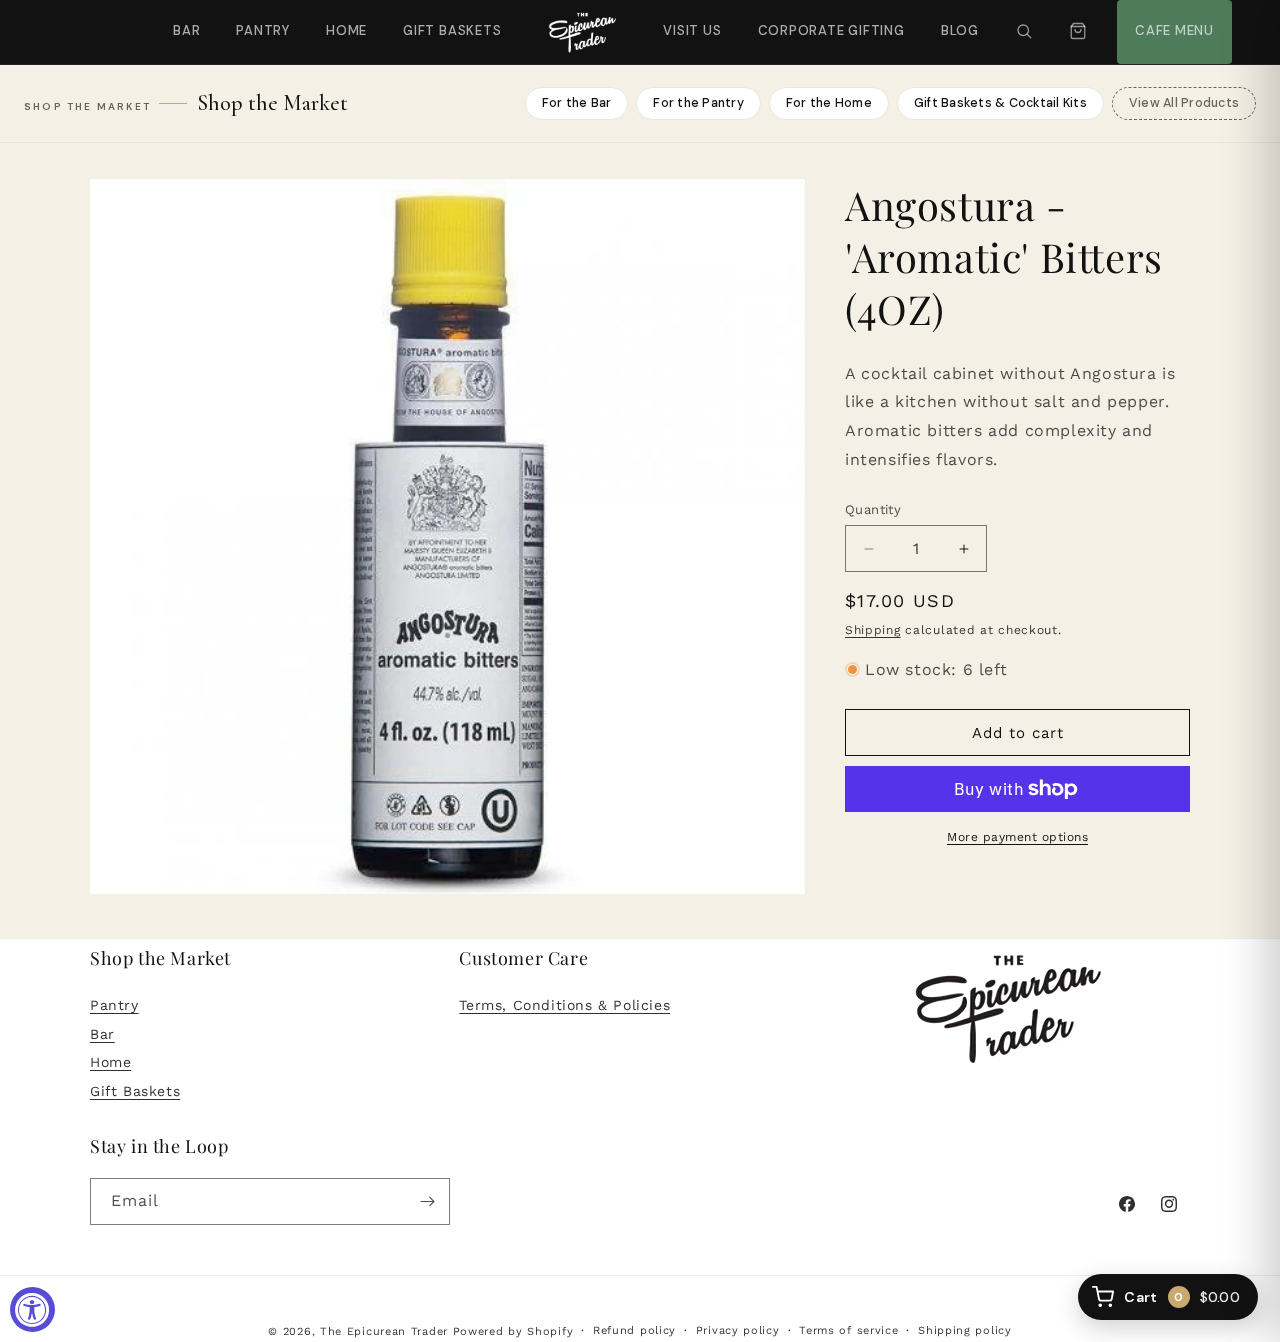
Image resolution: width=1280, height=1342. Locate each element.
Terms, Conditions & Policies (564, 1004)
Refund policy (634, 1330)
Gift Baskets (452, 30)
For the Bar (577, 103)
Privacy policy (738, 1330)
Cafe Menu (1172, 19)
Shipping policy (965, 1330)
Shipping (873, 630)
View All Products (1184, 103)
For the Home (829, 103)
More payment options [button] (1017, 837)
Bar (186, 30)
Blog (960, 30)
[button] (1024, 32)
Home (346, 30)
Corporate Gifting (822, 19)
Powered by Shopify (513, 1331)
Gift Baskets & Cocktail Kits (1000, 103)
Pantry (263, 30)
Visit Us (690, 19)
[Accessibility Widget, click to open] (32, 1309)
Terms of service (848, 1330)
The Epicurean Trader (384, 1331)
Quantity (873, 509)
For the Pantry (698, 103)
